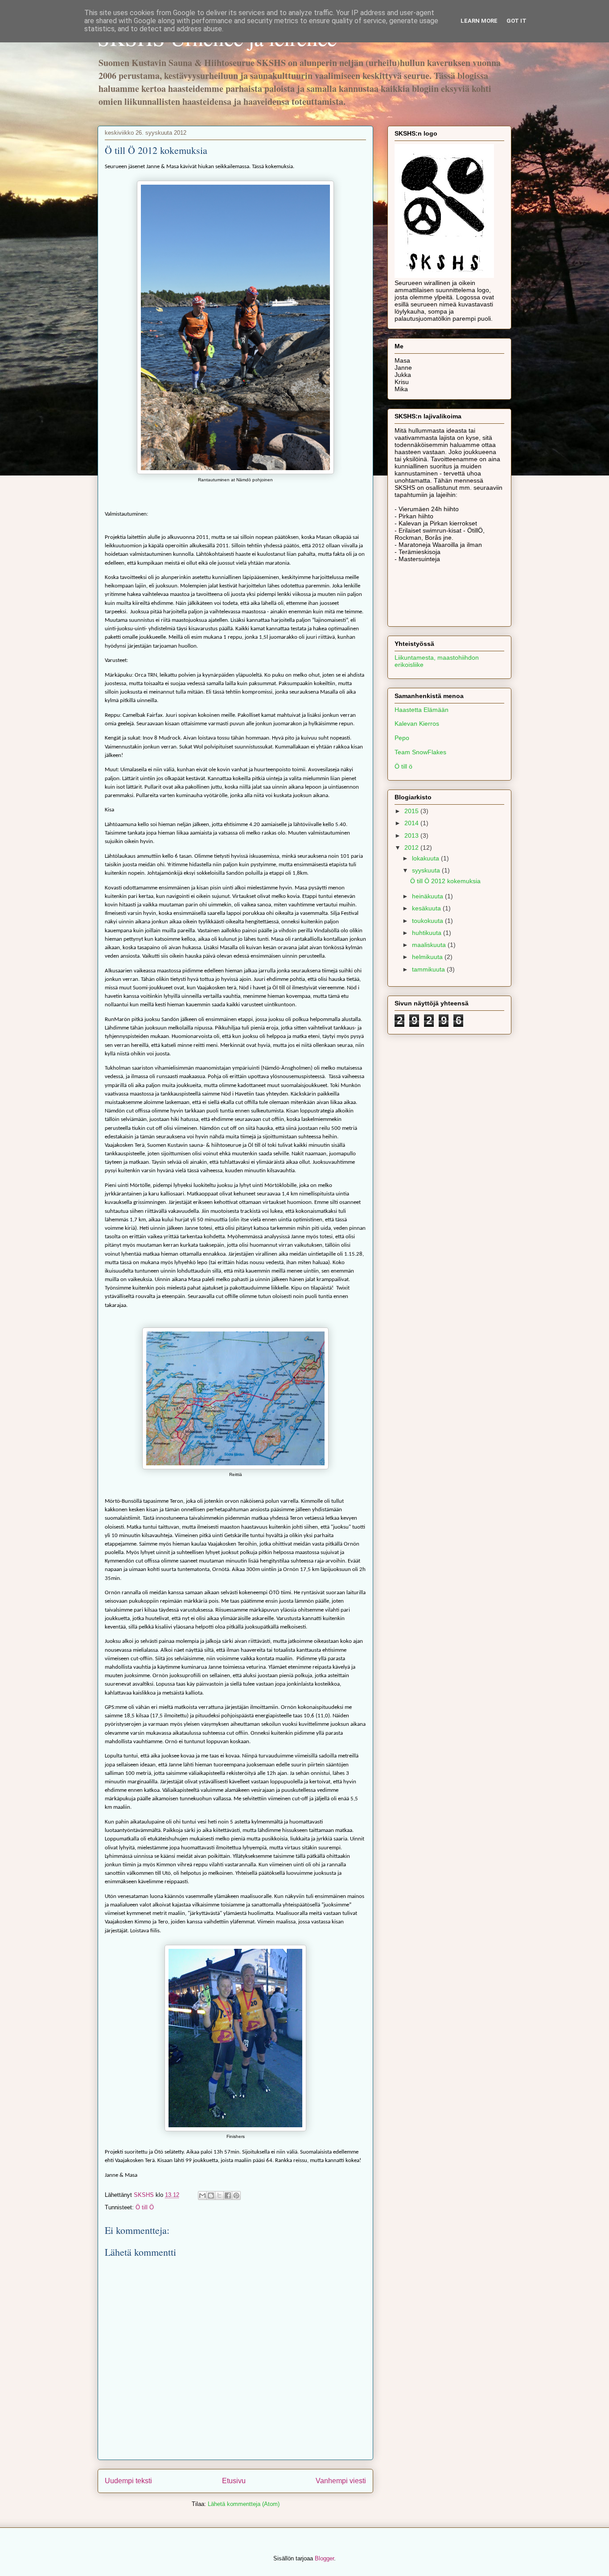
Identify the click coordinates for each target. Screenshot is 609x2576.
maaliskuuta (430, 945)
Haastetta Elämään (422, 710)
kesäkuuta (427, 908)
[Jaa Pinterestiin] (236, 2196)
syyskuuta (427, 870)
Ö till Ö (145, 2207)
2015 (412, 811)
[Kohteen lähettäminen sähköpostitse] (202, 2196)
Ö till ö (403, 766)
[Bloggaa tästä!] (211, 2196)
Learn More (479, 21)
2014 (412, 823)
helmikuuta (428, 957)
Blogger (324, 2558)
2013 (412, 835)
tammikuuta (429, 969)
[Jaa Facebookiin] (228, 2196)
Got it (516, 21)
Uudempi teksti (128, 2481)
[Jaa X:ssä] (219, 2196)
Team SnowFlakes (420, 752)
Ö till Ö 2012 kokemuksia (445, 881)
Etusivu (234, 2481)
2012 (412, 848)
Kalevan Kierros (417, 724)
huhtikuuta (428, 933)
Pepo (402, 738)
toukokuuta (428, 921)
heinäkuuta (428, 896)
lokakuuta (426, 858)
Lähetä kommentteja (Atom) (244, 2504)
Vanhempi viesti (341, 2481)
